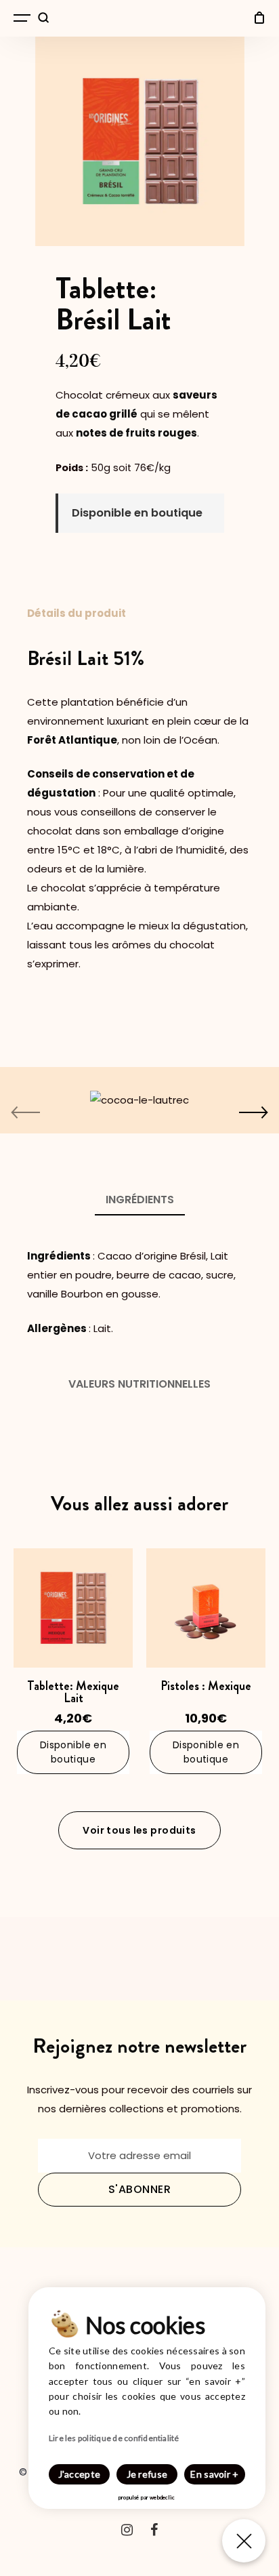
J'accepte (80, 2474)
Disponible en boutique (73, 1752)
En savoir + (214, 2474)
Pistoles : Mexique (206, 1686)
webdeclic (162, 2497)
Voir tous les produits (139, 1830)
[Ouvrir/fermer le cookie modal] (244, 2541)
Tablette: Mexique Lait (73, 1692)
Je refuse (147, 2474)
